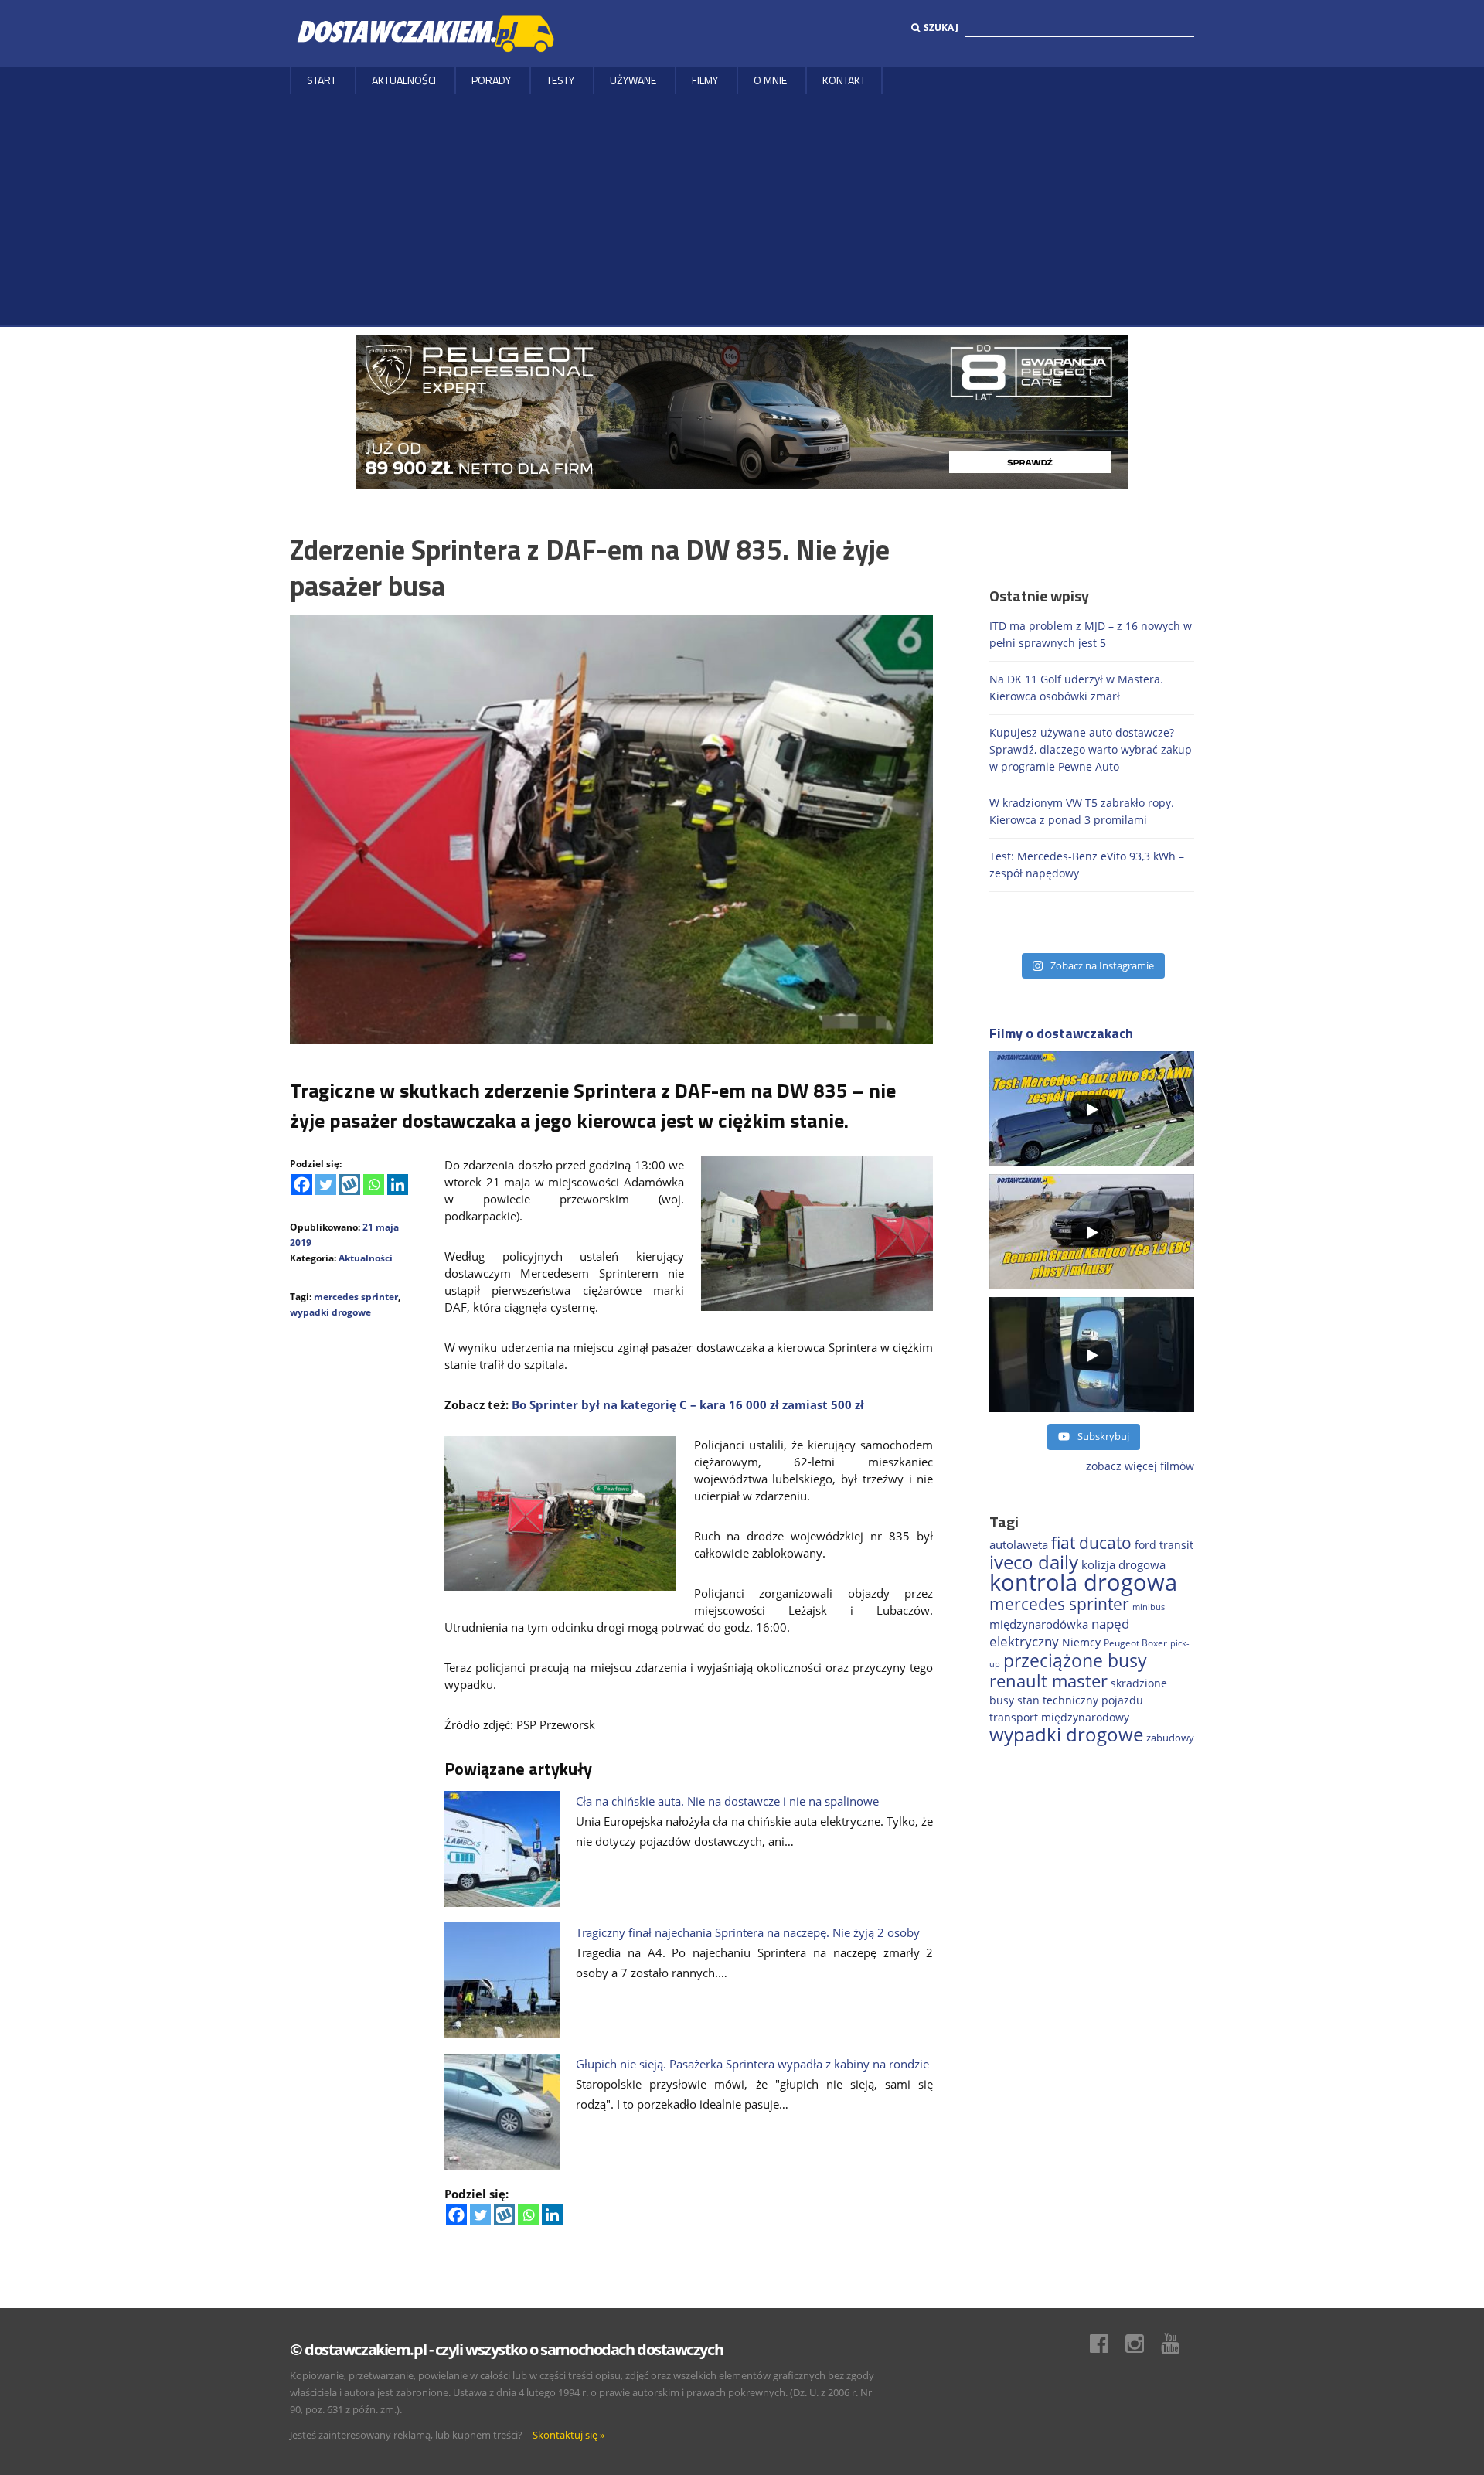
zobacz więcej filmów (1140, 1466)
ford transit (1164, 1545)
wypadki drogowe (330, 1312)
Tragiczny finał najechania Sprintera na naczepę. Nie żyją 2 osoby (748, 1932)
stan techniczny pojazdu (1080, 1700)
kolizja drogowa (1123, 1564)
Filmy (705, 80)
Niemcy (1081, 1642)
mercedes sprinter (356, 1297)
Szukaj (941, 27)
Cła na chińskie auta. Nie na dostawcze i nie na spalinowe (727, 1801)
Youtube (1178, 2344)
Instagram (1142, 2344)
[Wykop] (350, 1185)
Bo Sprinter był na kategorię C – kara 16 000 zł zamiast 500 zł (688, 1404)
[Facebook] (302, 1185)
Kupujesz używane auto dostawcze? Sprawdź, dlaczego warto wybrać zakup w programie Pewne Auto (1091, 749)
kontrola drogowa (1083, 1582)
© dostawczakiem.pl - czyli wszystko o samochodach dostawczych (506, 2349)
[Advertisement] (742, 209)
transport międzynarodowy (1059, 1717)
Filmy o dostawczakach (1061, 1033)
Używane (633, 80)
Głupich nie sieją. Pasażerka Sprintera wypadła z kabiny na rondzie (752, 2064)
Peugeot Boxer (1135, 1643)
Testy (560, 80)
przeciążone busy (1075, 1660)
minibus (1149, 1607)
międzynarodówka (1039, 1624)
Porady (491, 80)
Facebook (1107, 2344)
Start (322, 80)
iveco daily (1034, 1562)
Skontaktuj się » (568, 2435)
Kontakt (844, 80)
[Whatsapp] (374, 1185)
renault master (1048, 1681)
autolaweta (1019, 1544)
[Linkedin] (398, 1185)
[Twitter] (326, 1185)
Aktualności (404, 80)
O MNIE (770, 80)
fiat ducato (1091, 1543)
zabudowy (1170, 1738)
